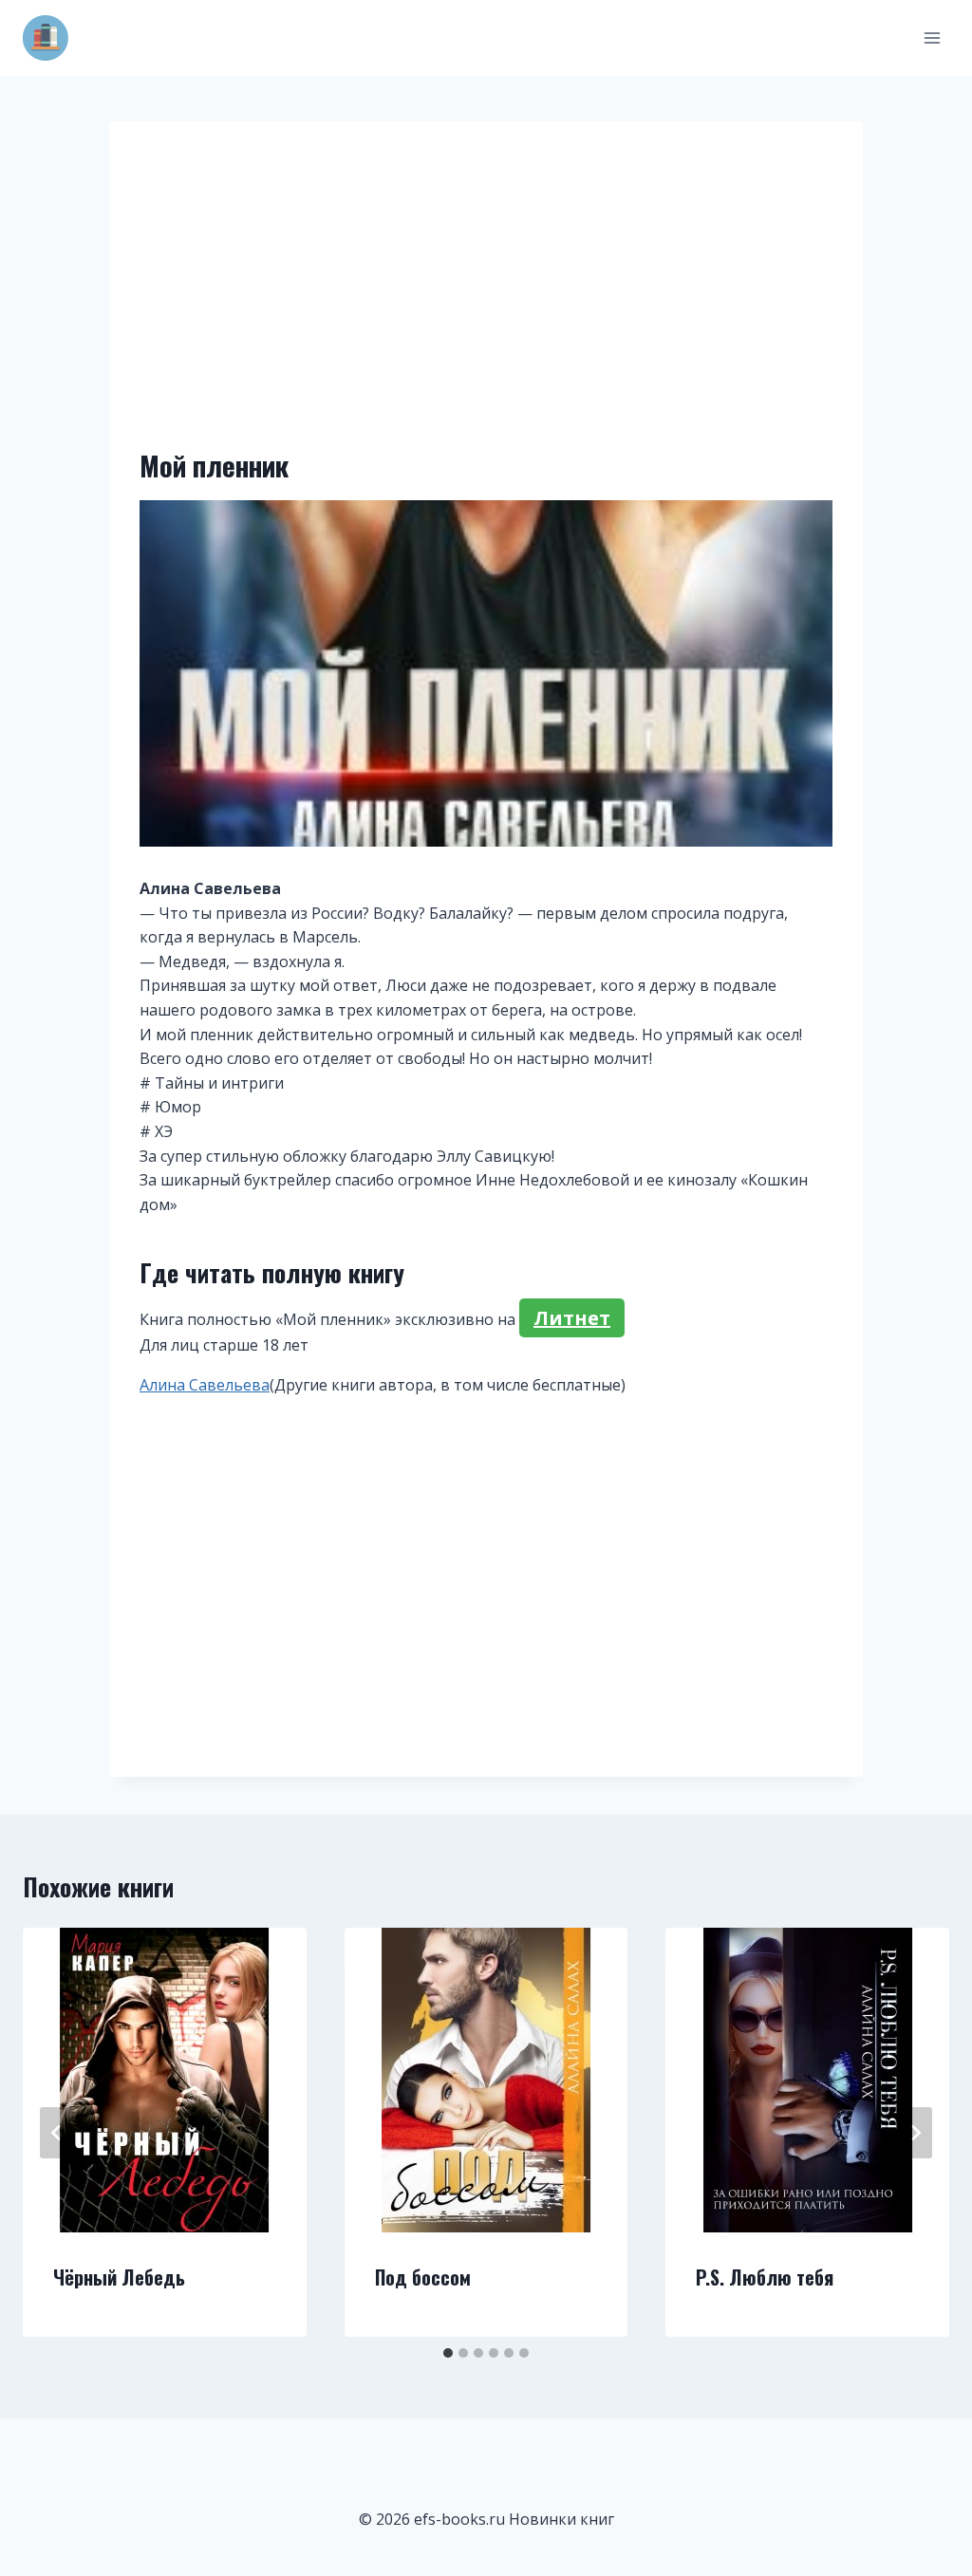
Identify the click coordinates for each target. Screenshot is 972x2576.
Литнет (572, 1318)
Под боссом (423, 2277)
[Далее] (915, 2133)
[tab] (448, 2353)
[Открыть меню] (932, 37)
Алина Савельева (205, 1385)
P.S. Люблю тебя (765, 2277)
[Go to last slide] (57, 2133)
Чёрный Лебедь (119, 2277)
